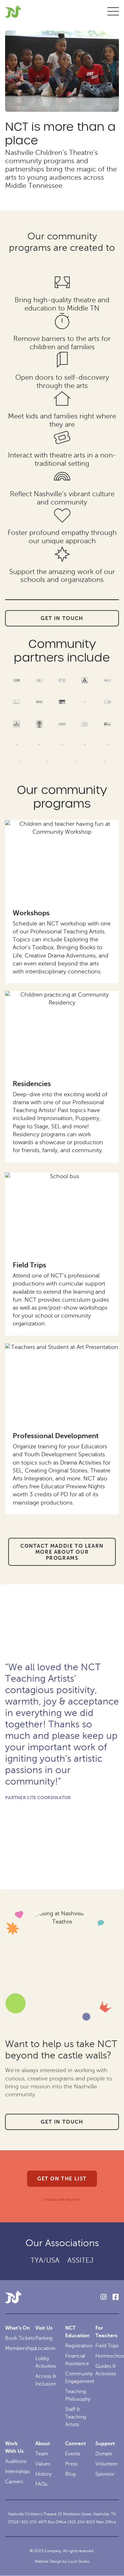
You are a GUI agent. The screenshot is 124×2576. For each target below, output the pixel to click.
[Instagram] (103, 2297)
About (43, 2444)
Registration (79, 2346)
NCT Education (77, 2332)
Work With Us (14, 2447)
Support (105, 2444)
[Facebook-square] (115, 2297)
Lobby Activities (46, 2362)
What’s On (17, 2328)
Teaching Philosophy (78, 2395)
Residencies (32, 1084)
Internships (17, 2472)
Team (42, 2454)
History (44, 2474)
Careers (14, 2482)
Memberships (21, 2348)
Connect (76, 2444)
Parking (44, 2338)
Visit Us (44, 2328)
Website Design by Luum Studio (62, 2561)
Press (71, 2464)
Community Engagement (80, 2378)
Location (45, 2348)
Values (43, 2464)
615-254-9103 (82, 2522)
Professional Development (56, 1436)
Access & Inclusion (46, 2380)
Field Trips (29, 1265)
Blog (70, 2474)
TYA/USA (45, 2260)
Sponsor (105, 2474)
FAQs (41, 2484)
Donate (104, 2454)
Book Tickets (20, 2338)
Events (73, 2454)
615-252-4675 (34, 2522)
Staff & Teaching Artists (76, 2417)
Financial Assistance (77, 2360)
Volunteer (107, 2464)
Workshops (31, 913)
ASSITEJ (80, 2260)
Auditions (16, 2461)
